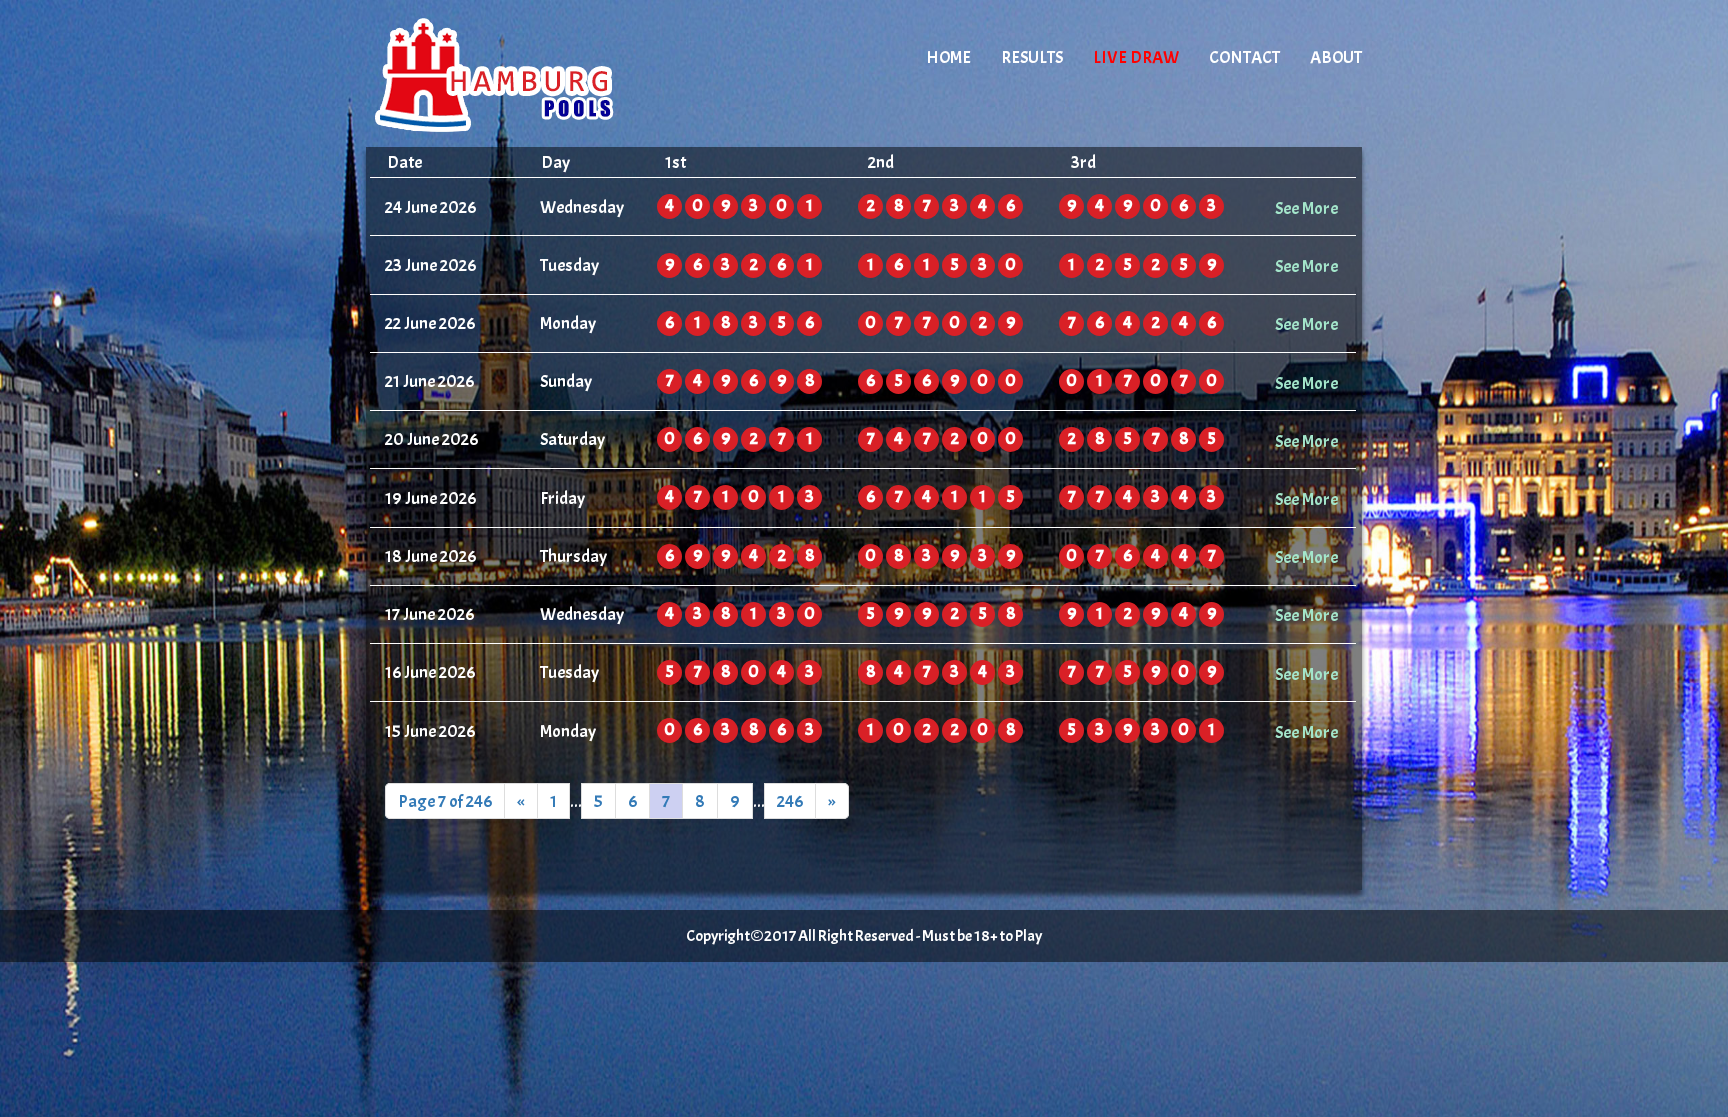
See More (1306, 208)
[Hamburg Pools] (536, 75)
